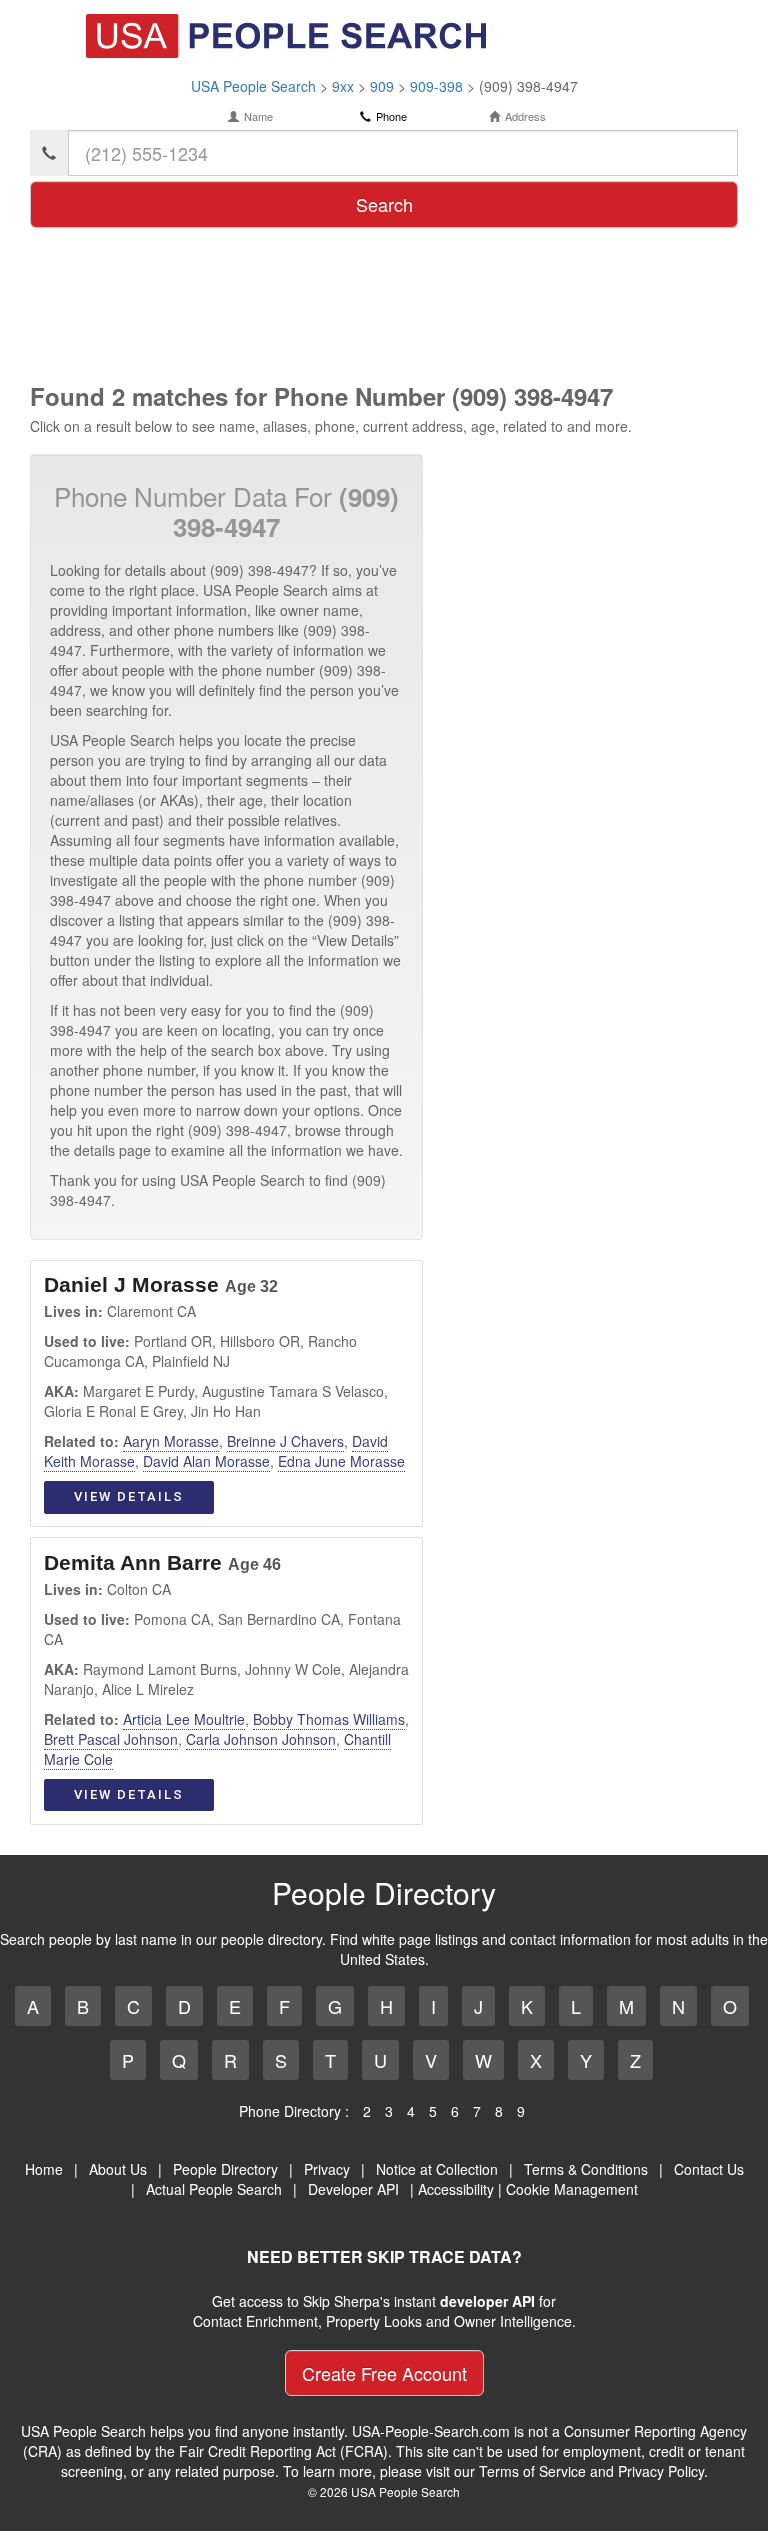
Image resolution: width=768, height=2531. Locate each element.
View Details (129, 1496)
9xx (343, 86)
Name (258, 116)
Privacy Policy (661, 2471)
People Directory (225, 2169)
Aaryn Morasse (171, 1441)
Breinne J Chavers (285, 1441)
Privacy (327, 2169)
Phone (391, 116)
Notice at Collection (437, 2169)
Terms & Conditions (586, 2169)
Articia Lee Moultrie (184, 1719)
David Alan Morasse (206, 1461)
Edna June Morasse (341, 1461)
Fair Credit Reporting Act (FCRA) (283, 2451)
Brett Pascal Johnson (111, 1739)
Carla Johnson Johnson (261, 1739)
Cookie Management (572, 2189)
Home (44, 2169)
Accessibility (456, 2189)
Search (384, 204)
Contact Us (709, 2169)
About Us (118, 2169)
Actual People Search (214, 2189)
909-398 (436, 86)
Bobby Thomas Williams (329, 1719)
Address (525, 116)
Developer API (353, 2189)
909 (382, 86)
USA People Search (253, 86)
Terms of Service (532, 2471)
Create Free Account (384, 2373)
